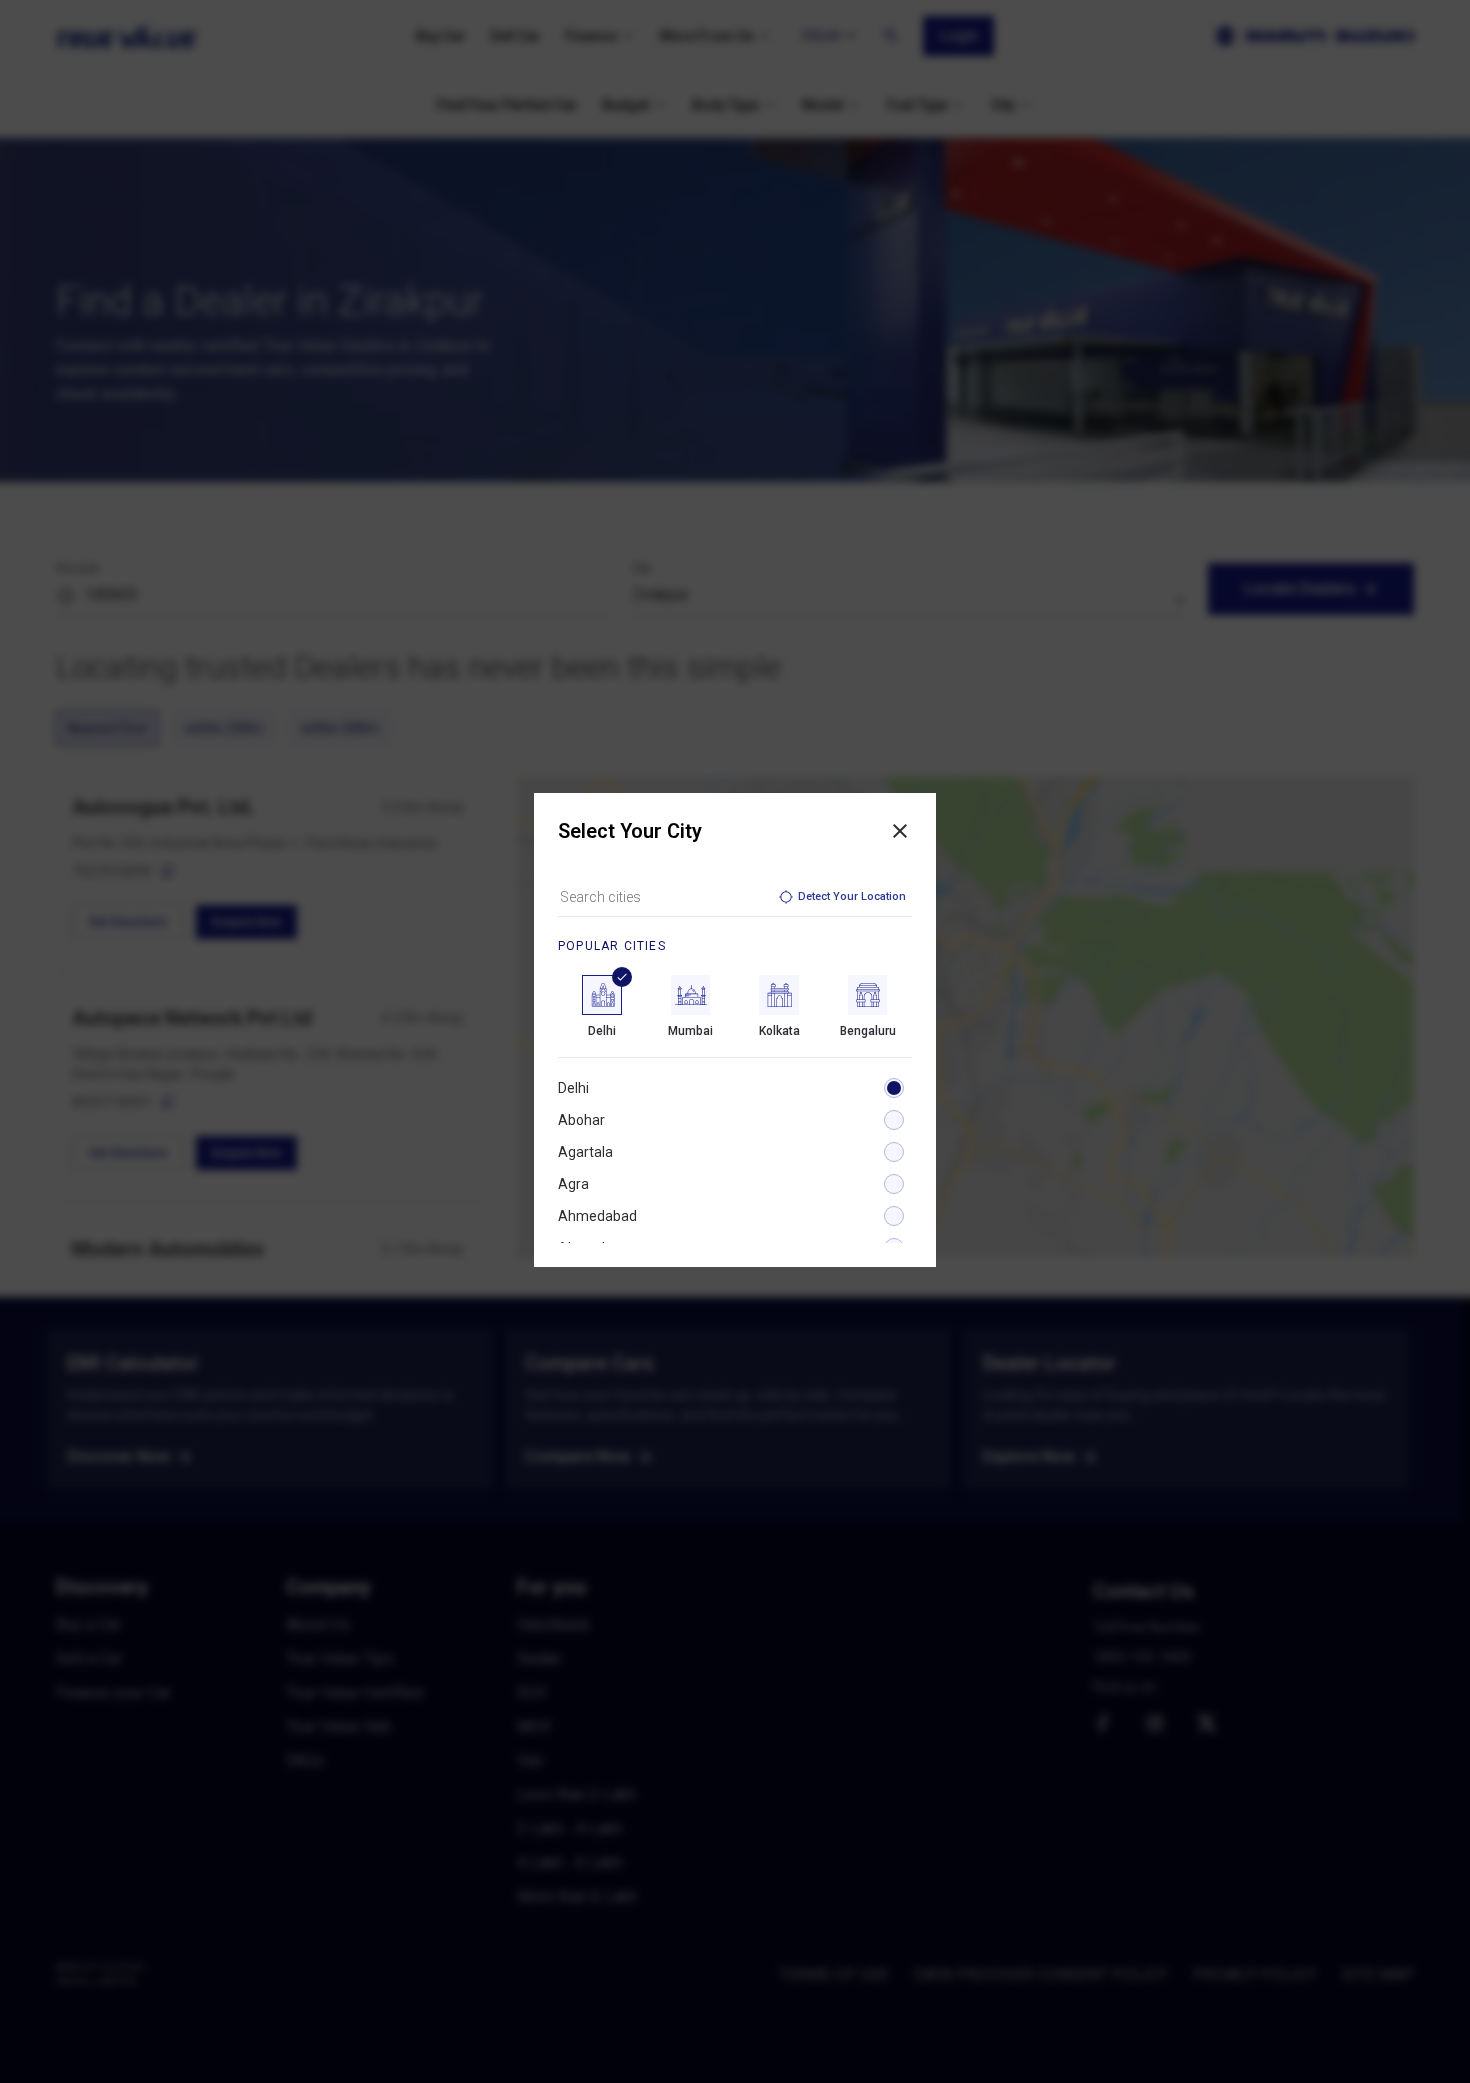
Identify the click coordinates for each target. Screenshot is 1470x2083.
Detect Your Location (852, 896)
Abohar (581, 1120)
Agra (573, 1184)
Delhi (573, 1088)
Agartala (585, 1152)
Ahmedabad (597, 1216)
